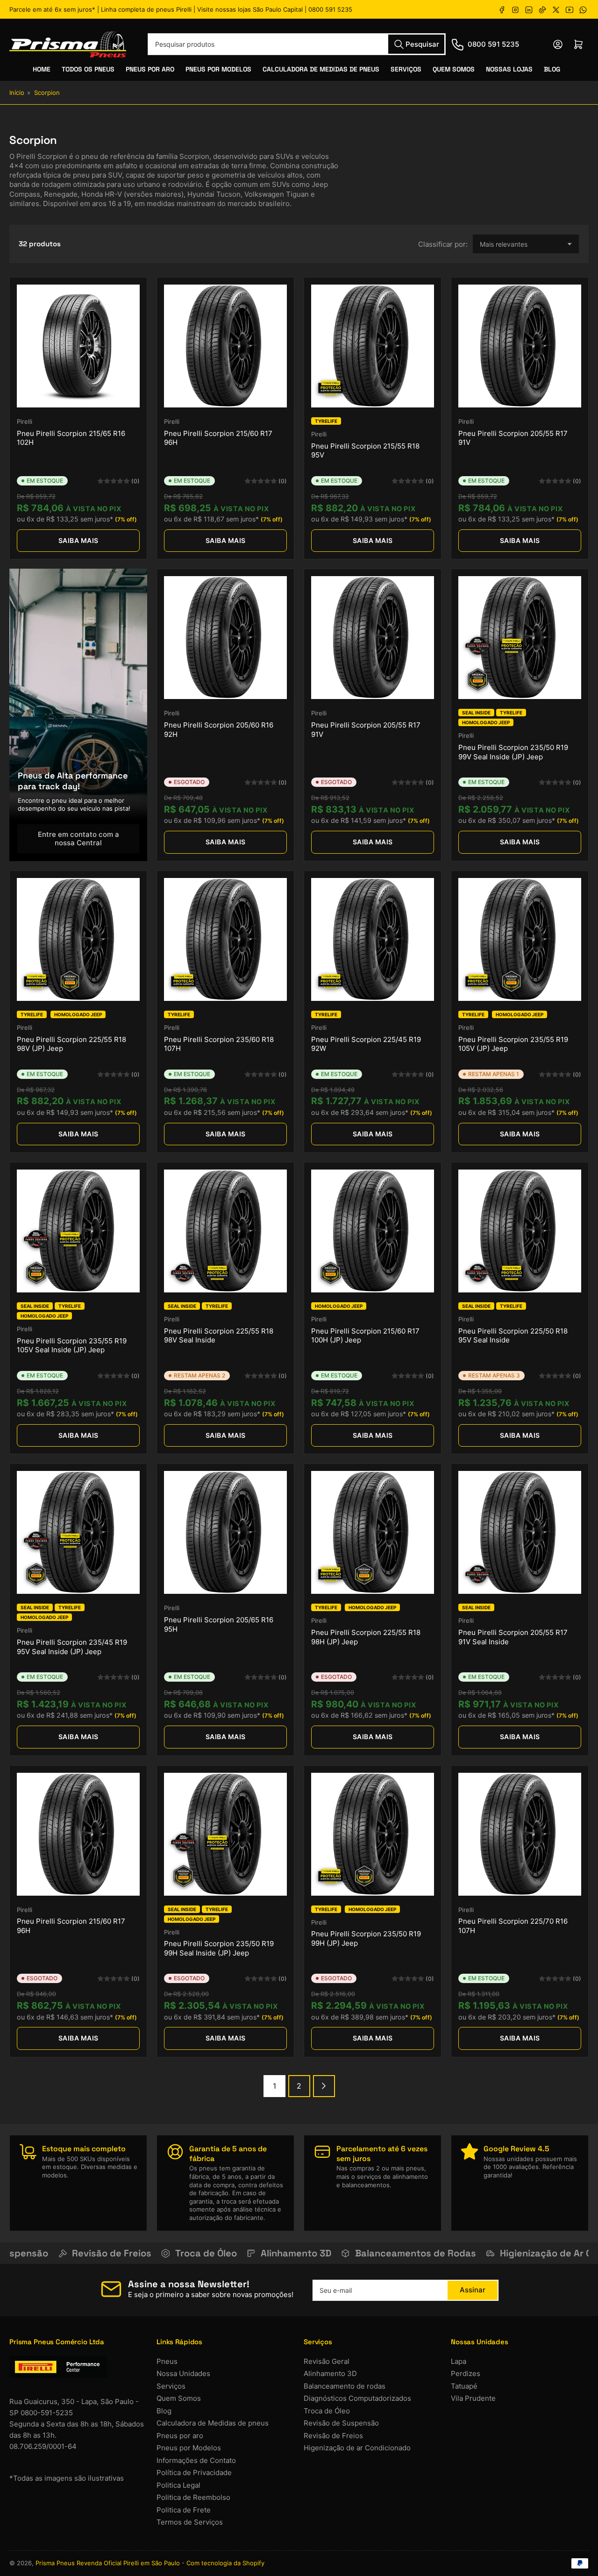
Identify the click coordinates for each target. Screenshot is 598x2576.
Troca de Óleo (327, 2411)
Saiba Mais (78, 540)
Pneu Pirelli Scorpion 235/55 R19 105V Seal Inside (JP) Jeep (72, 1345)
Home (42, 69)
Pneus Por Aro (150, 69)
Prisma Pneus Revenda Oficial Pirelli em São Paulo (108, 2563)
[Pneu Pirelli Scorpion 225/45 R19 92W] (373, 939)
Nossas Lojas (509, 69)
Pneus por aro (180, 2436)
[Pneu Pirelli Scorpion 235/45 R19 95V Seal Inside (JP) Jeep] (78, 1532)
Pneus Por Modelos (218, 69)
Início (17, 93)
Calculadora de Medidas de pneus (213, 2423)
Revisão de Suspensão (341, 2423)
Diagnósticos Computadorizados (357, 2398)
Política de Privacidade (194, 2473)
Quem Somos (454, 69)
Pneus (167, 2361)
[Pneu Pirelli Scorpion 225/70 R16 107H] (520, 1834)
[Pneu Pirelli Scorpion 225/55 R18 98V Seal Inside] (225, 1231)
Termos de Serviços (190, 2522)
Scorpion (47, 93)
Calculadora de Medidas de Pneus (321, 69)
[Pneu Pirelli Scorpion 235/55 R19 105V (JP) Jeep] (520, 939)
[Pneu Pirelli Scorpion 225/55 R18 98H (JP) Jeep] (373, 1532)
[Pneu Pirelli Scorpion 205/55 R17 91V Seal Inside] (520, 1532)
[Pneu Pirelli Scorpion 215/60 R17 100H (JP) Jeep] (373, 1231)
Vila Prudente (473, 2398)
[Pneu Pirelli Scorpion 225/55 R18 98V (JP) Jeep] (78, 939)
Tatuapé (464, 2386)
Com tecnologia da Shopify (225, 2563)
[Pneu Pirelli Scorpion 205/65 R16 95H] (225, 1532)
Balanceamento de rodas (345, 2386)
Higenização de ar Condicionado (357, 2448)
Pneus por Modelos (189, 2448)
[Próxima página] (324, 2086)
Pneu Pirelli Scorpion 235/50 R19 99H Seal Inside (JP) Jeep (219, 1948)
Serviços (406, 69)
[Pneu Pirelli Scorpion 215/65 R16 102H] (78, 346)
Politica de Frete (184, 2510)
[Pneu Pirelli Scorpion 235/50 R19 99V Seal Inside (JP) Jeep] (520, 638)
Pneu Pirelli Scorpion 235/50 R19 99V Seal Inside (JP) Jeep (513, 752)
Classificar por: (443, 244)
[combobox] (297, 44)
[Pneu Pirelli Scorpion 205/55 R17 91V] (520, 346)
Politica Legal (178, 2485)
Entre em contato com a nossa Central (78, 838)
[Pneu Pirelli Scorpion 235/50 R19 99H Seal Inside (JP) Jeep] (225, 1834)
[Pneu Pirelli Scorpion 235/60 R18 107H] (225, 939)
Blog (552, 69)
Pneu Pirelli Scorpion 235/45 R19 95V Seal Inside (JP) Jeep (72, 1647)
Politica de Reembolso (193, 2497)
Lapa (459, 2361)
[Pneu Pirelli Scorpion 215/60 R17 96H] (225, 346)
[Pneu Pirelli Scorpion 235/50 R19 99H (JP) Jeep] (373, 1834)
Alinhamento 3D (330, 2373)
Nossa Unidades (183, 2373)
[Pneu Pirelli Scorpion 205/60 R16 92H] (225, 638)
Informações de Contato (196, 2460)
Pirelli (25, 421)
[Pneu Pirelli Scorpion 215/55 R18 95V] (373, 346)
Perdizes (466, 2373)
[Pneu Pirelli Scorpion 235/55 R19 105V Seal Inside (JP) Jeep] (78, 1231)
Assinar (473, 2290)
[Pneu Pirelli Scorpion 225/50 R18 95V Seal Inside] (520, 1231)
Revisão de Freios (333, 2436)
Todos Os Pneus (88, 69)
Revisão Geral (327, 2361)
